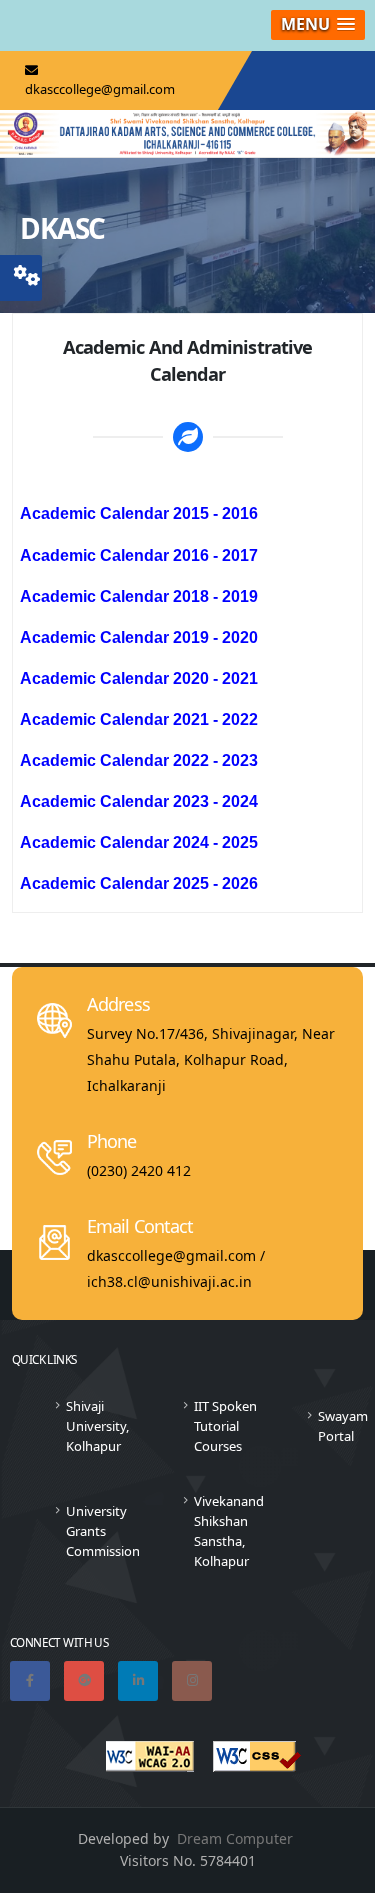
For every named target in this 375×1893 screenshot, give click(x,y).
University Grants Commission (103, 1531)
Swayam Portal (343, 1426)
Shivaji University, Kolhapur (97, 1426)
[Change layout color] (27, 272)
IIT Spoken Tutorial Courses (225, 1426)
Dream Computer (235, 1838)
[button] (318, 25)
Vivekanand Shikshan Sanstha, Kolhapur (229, 1531)
